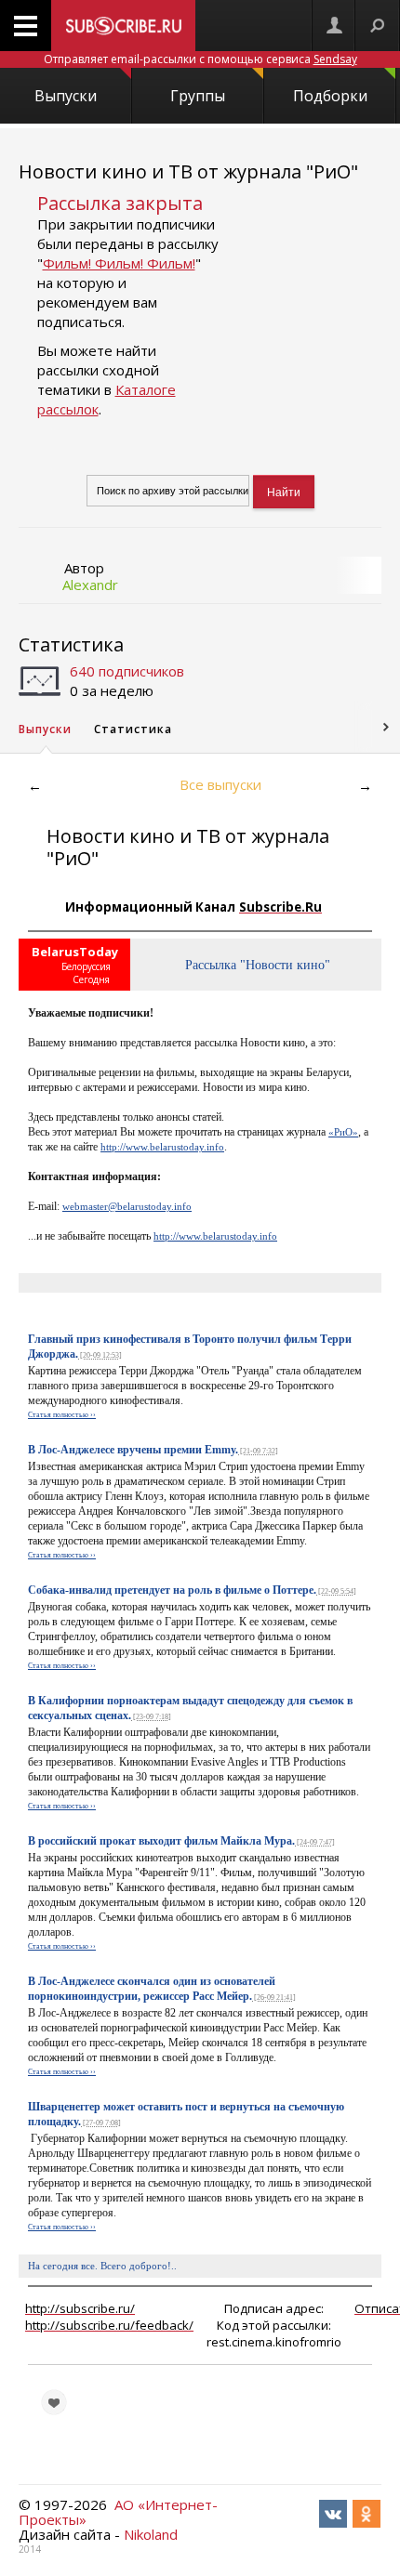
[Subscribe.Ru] (123, 26)
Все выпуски (220, 784)
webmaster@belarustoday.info (127, 1206)
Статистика (71, 644)
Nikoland (151, 2534)
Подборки (330, 96)
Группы (198, 96)
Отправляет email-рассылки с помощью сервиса (200, 59)
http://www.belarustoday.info (162, 1147)
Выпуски (66, 96)
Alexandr (90, 585)
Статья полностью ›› (62, 1415)
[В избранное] (54, 2402)
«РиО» (343, 1132)
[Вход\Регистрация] (334, 26)
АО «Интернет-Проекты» (118, 2512)
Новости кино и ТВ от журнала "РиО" (188, 171)
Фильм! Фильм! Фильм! (119, 263)
